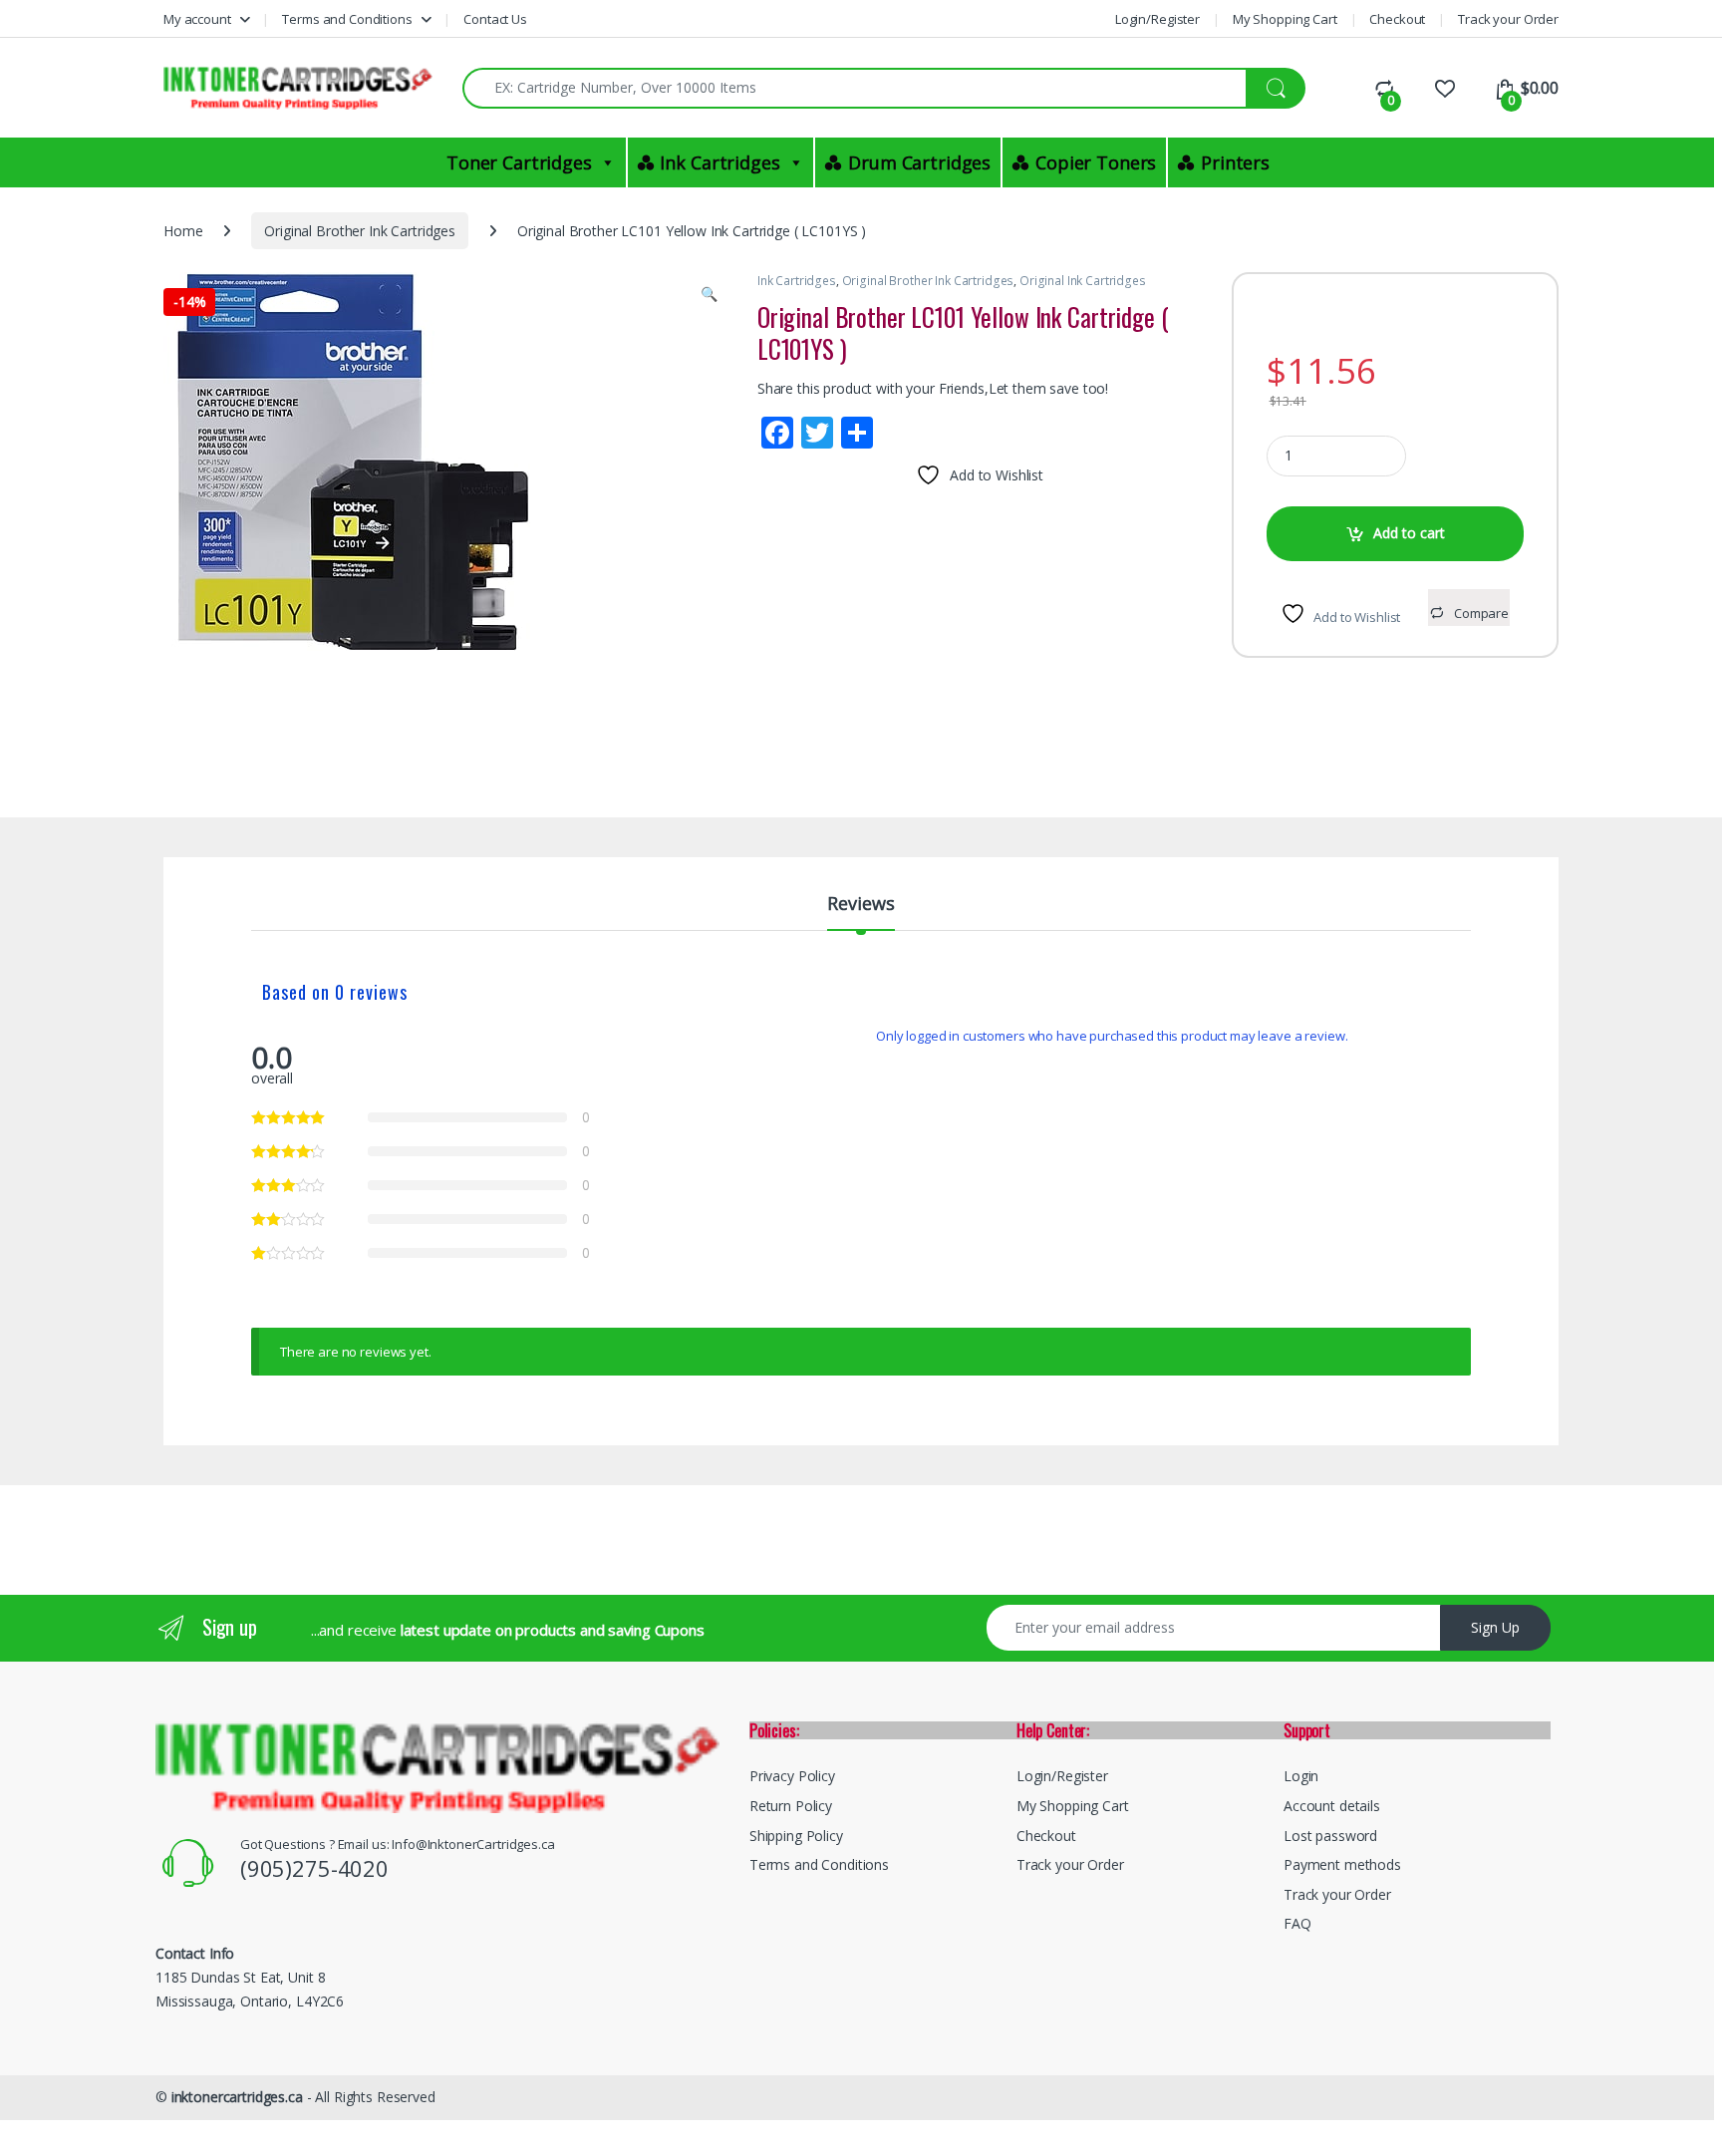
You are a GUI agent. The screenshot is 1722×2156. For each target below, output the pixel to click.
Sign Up (1495, 1627)
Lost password (1330, 1836)
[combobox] (855, 88)
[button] (709, 294)
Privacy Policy (792, 1776)
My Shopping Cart (1285, 19)
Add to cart (1409, 533)
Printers (1235, 162)
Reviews (861, 905)
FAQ (1297, 1923)
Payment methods (1342, 1864)
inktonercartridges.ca (237, 2097)
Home (183, 231)
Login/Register (1157, 19)
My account (197, 19)
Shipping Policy (796, 1836)
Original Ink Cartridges (1083, 281)
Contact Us (495, 19)
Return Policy (791, 1806)
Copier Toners (1096, 162)
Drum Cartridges (919, 162)
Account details (1332, 1806)
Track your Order (1508, 19)
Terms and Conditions (347, 19)
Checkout (1397, 19)
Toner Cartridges (519, 162)
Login (1301, 1776)
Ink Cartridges (719, 162)
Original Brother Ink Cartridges (360, 231)
